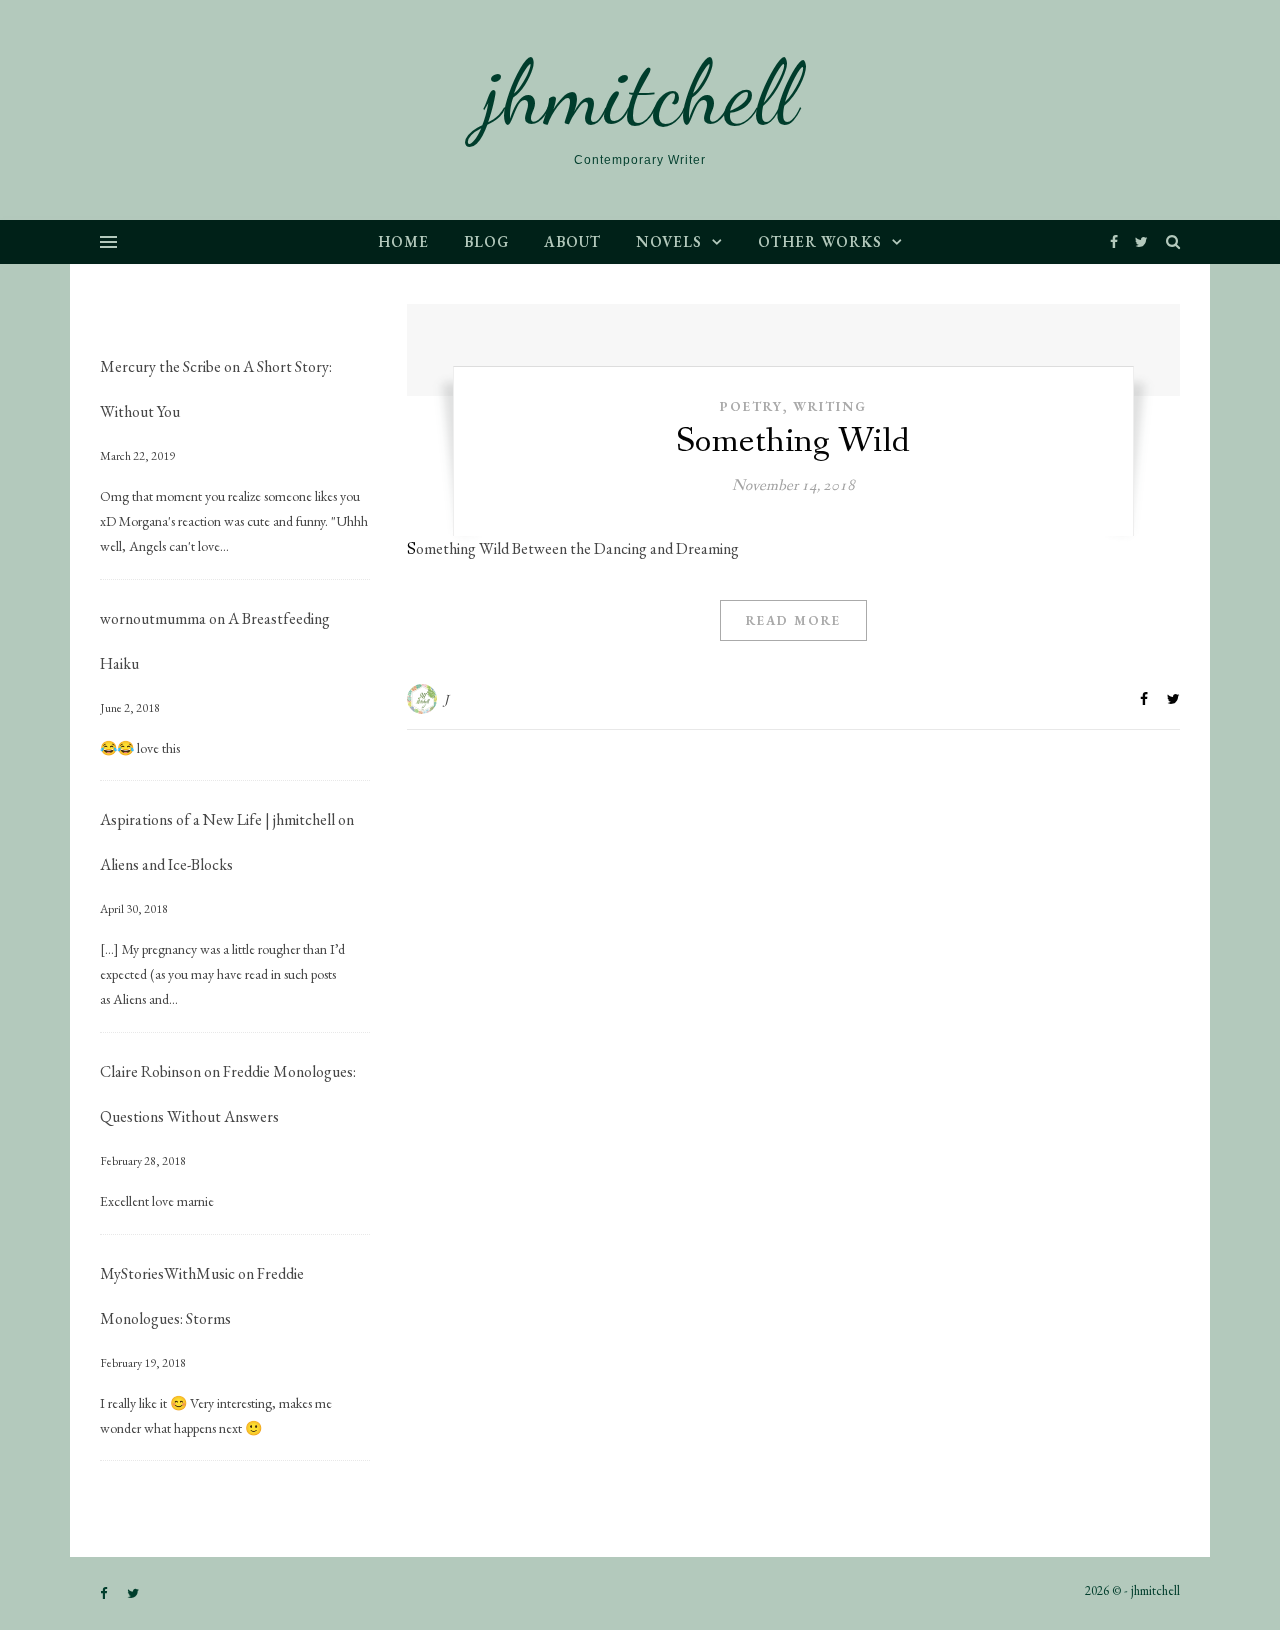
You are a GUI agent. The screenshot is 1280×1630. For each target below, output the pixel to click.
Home (403, 241)
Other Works (820, 241)
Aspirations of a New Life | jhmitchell (217, 819)
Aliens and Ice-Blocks (166, 864)
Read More (793, 620)
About (572, 241)
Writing (830, 406)
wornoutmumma (153, 618)
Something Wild (793, 441)
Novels (669, 241)
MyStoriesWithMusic (167, 1273)
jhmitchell (640, 93)
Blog (486, 241)
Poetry (751, 406)
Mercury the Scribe (160, 366)
